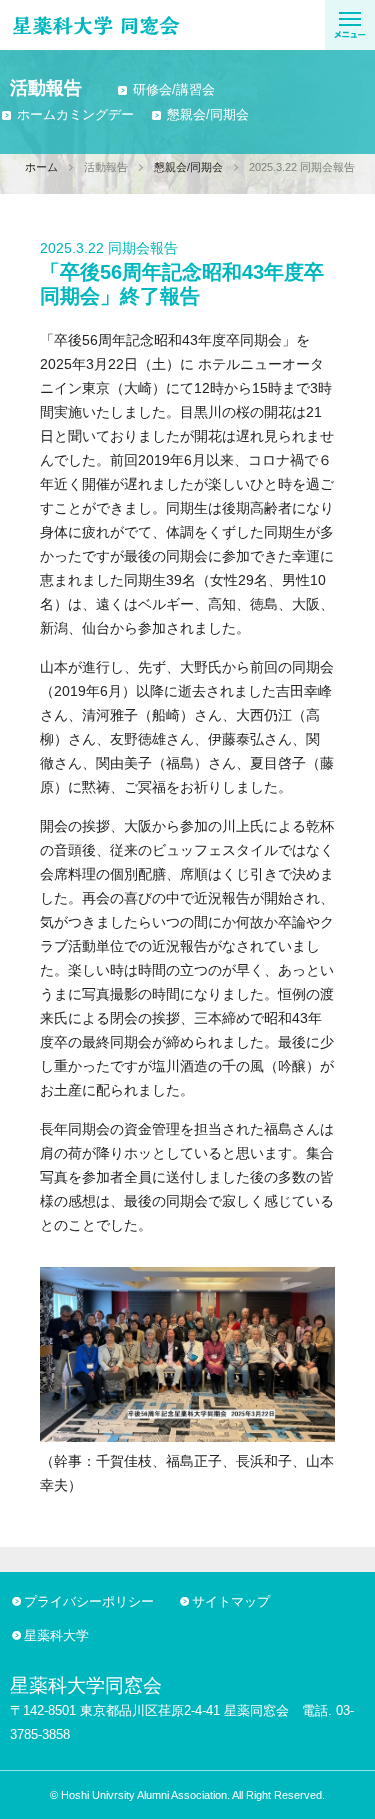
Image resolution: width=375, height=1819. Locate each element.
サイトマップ (231, 1601)
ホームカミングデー (75, 114)
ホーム (41, 167)
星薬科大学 (56, 1635)
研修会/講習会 (174, 89)
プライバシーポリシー (89, 1601)
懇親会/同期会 (208, 114)
